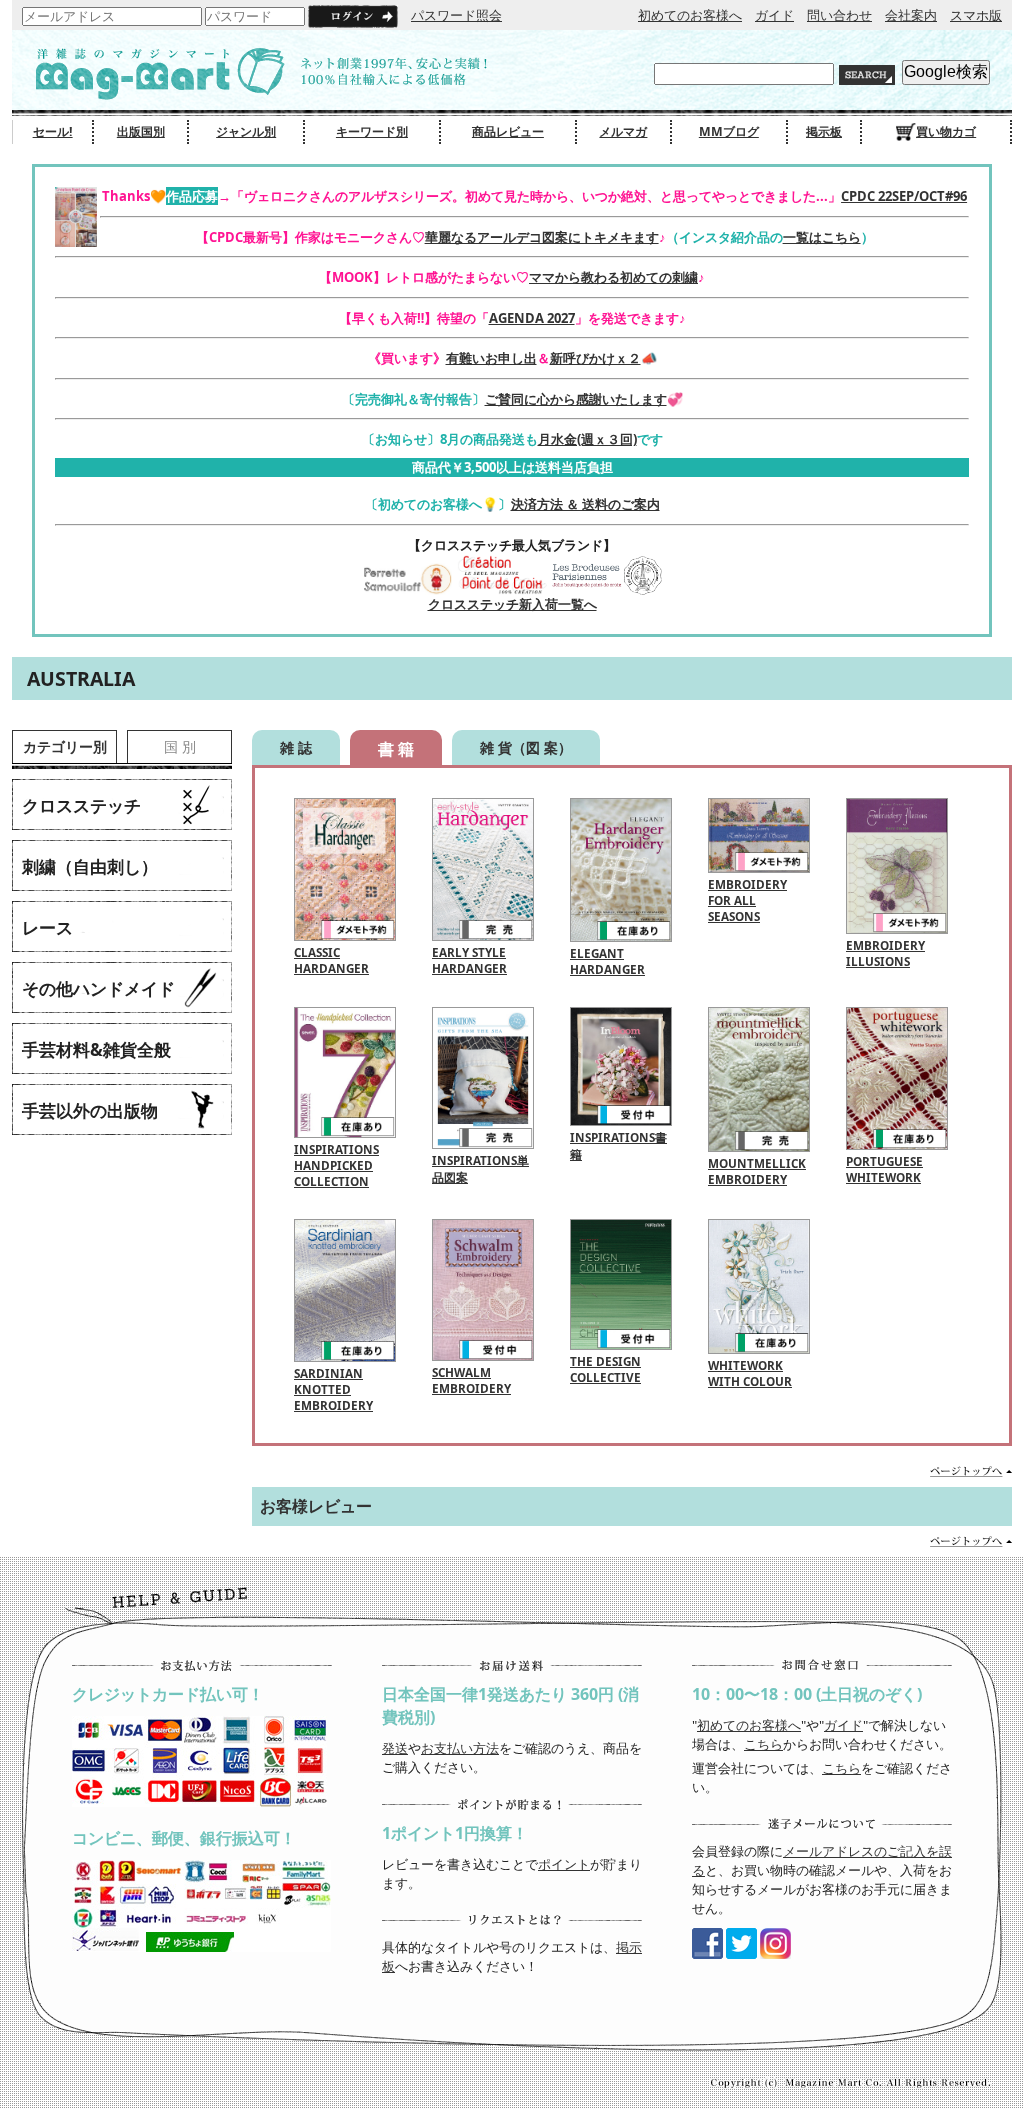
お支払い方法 (460, 1748)
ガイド (774, 15)
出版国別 (141, 131)
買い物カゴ (946, 131)
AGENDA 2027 (532, 318)
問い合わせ (839, 15)
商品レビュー (508, 131)
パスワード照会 (456, 15)
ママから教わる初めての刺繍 (613, 277)
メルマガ (623, 131)
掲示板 (824, 131)
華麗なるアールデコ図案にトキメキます (542, 237)
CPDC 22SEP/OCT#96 (904, 196)
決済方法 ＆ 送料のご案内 (585, 504)
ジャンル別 (246, 131)
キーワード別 (372, 131)
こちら (763, 1744)
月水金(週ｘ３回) (587, 439)
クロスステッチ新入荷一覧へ (512, 604)
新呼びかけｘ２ (595, 358)
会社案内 (911, 15)
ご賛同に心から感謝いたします (576, 399)
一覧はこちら (822, 237)
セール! (53, 131)
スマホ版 (976, 15)
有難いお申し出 (491, 358)
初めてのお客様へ (690, 15)
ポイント (564, 1864)
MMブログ (729, 131)
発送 (395, 1748)
